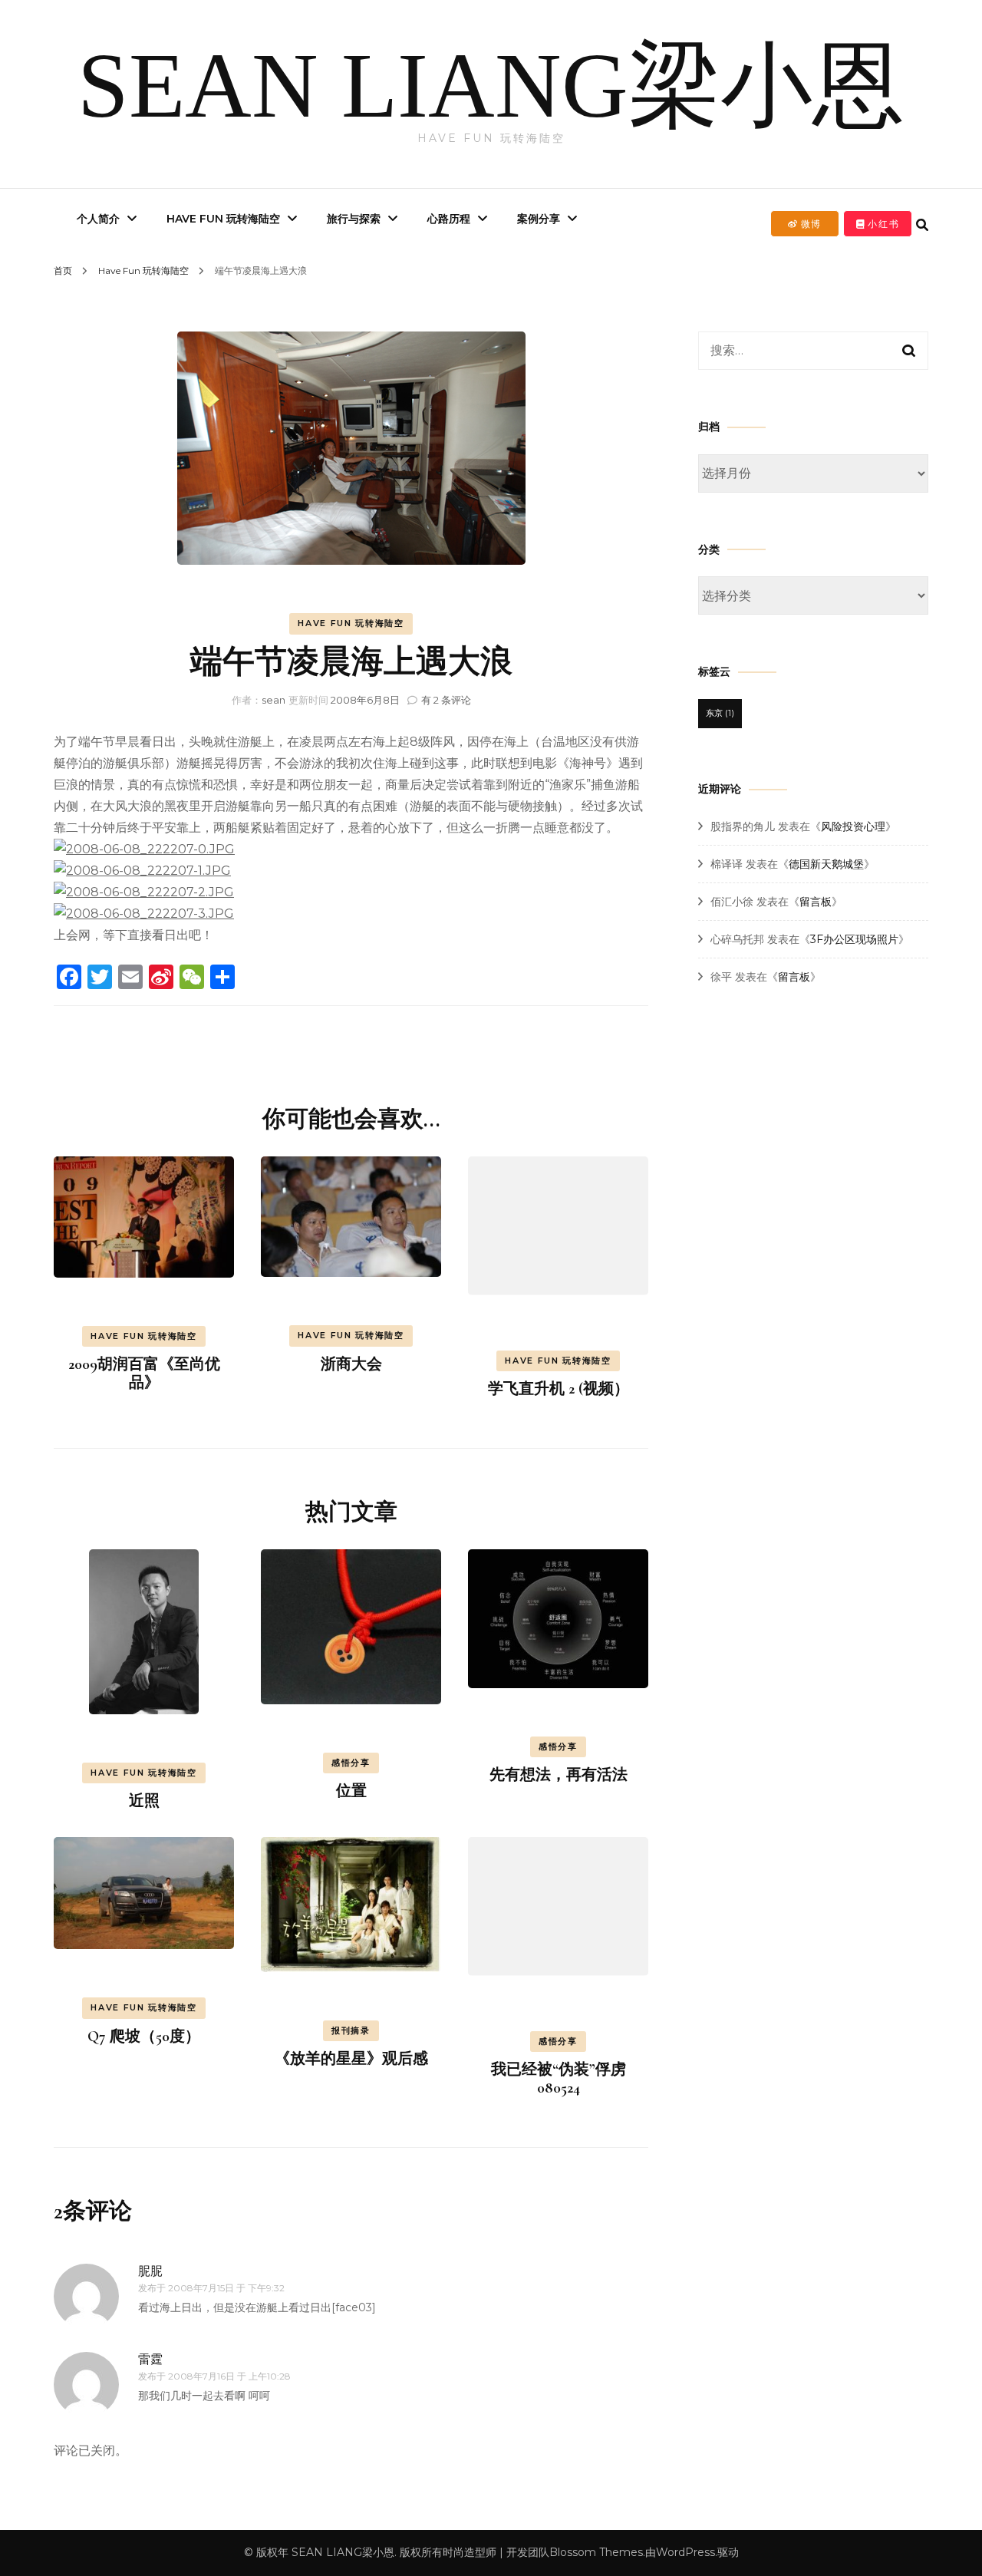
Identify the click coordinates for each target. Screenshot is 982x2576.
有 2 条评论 (446, 700)
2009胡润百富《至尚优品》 (144, 1374)
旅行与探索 (354, 219)
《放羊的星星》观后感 (351, 2059)
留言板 (816, 902)
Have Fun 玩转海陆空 (223, 219)
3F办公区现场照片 (854, 939)
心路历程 (449, 219)
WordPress (685, 2552)
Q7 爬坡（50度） (144, 2037)
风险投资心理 (853, 826)
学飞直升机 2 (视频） (559, 1389)
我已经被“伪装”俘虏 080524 (559, 2079)
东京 (720, 713)
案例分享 (539, 219)
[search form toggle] (922, 225)
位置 (351, 1791)
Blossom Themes (596, 2552)
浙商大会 (351, 1364)
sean (274, 700)
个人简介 (98, 219)
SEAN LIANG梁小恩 (491, 86)
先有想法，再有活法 (559, 1775)
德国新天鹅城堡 (826, 864)
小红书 (881, 224)
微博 (809, 224)
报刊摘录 (351, 2030)
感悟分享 (351, 1763)
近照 (144, 1801)
